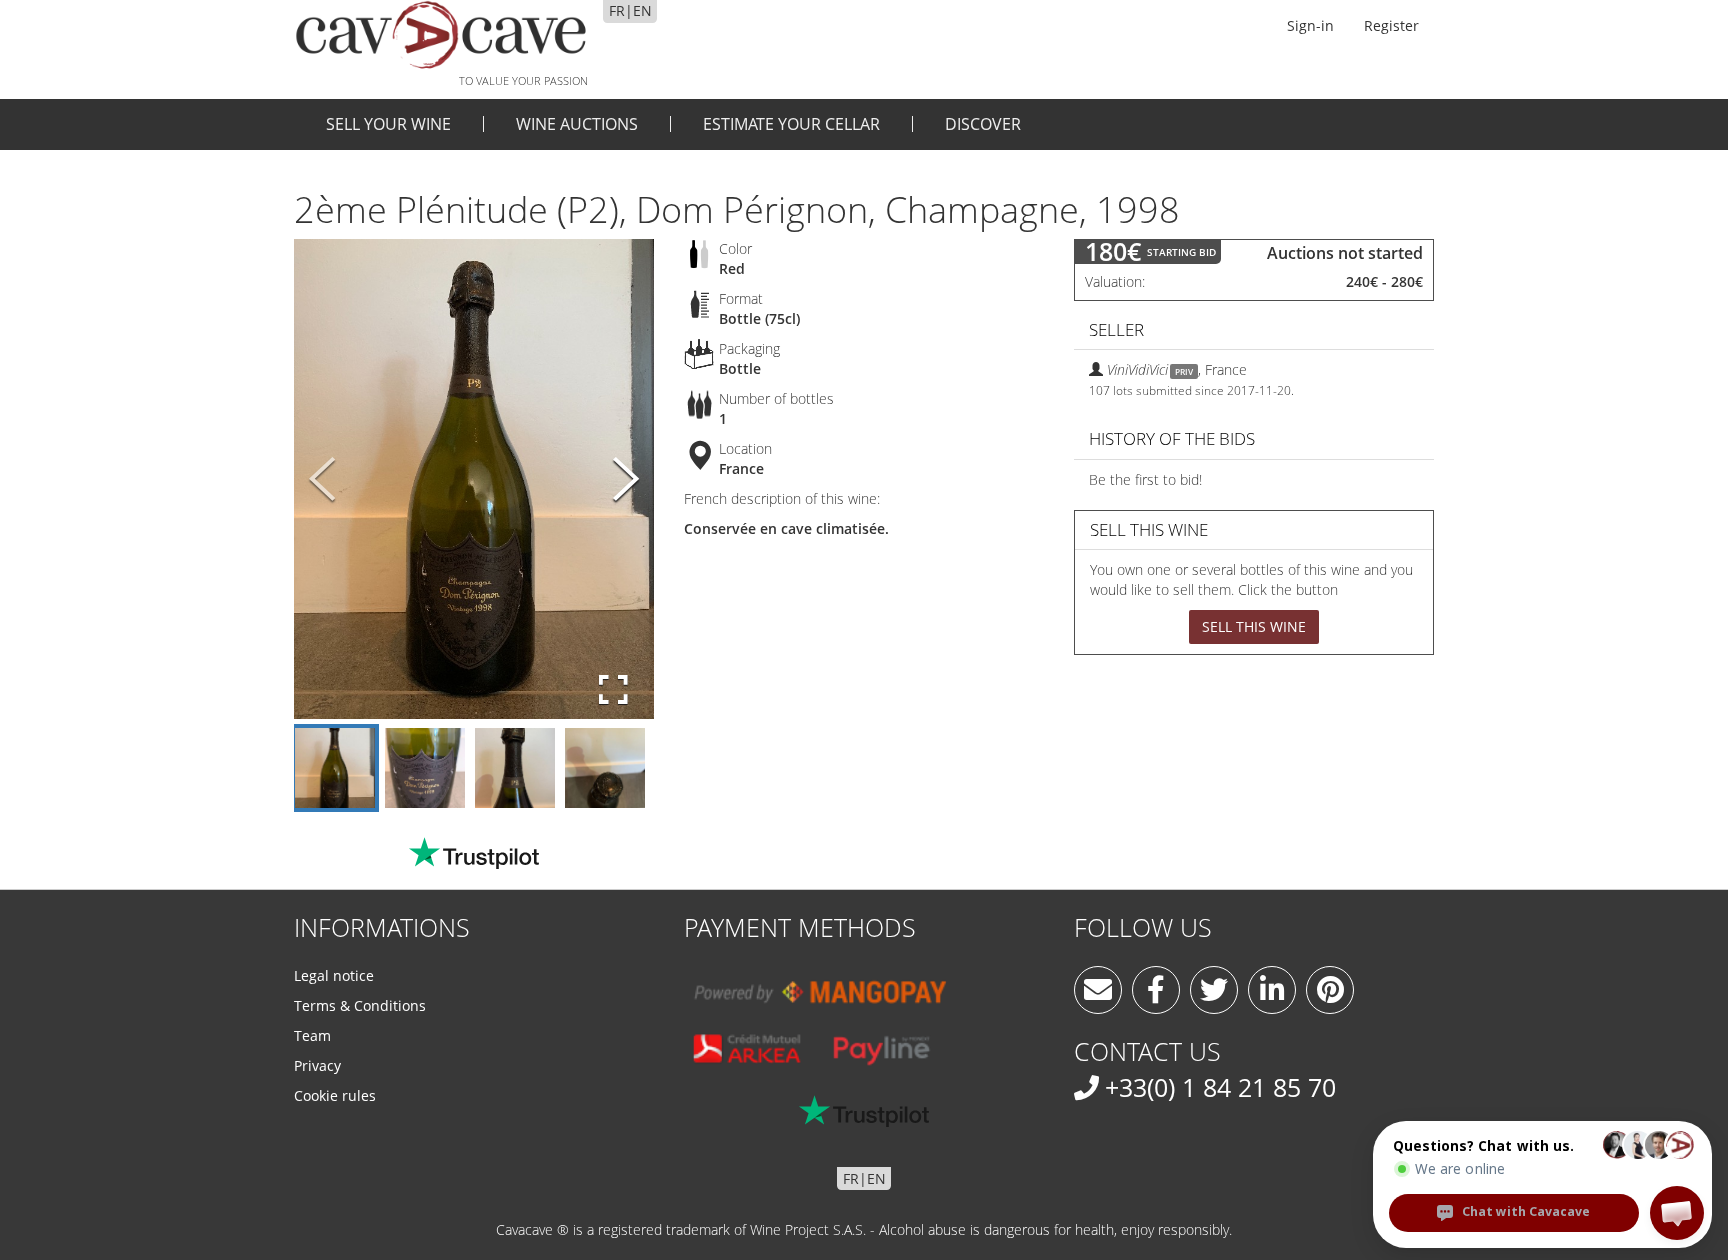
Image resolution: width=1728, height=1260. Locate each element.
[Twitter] (1214, 990)
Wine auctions (577, 124)
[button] (1677, 1213)
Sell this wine (1254, 626)
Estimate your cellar (791, 124)
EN (642, 10)
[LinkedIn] (1272, 990)
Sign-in (1310, 25)
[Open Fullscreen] (613, 690)
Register (1391, 25)
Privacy (317, 1065)
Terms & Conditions (360, 1005)
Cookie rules (335, 1095)
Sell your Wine (388, 124)
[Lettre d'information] (1098, 990)
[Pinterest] (1330, 990)
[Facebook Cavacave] (1156, 990)
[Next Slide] (626, 479)
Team (312, 1035)
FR (617, 10)
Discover (983, 124)
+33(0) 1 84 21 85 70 (1220, 1087)
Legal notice (334, 975)
